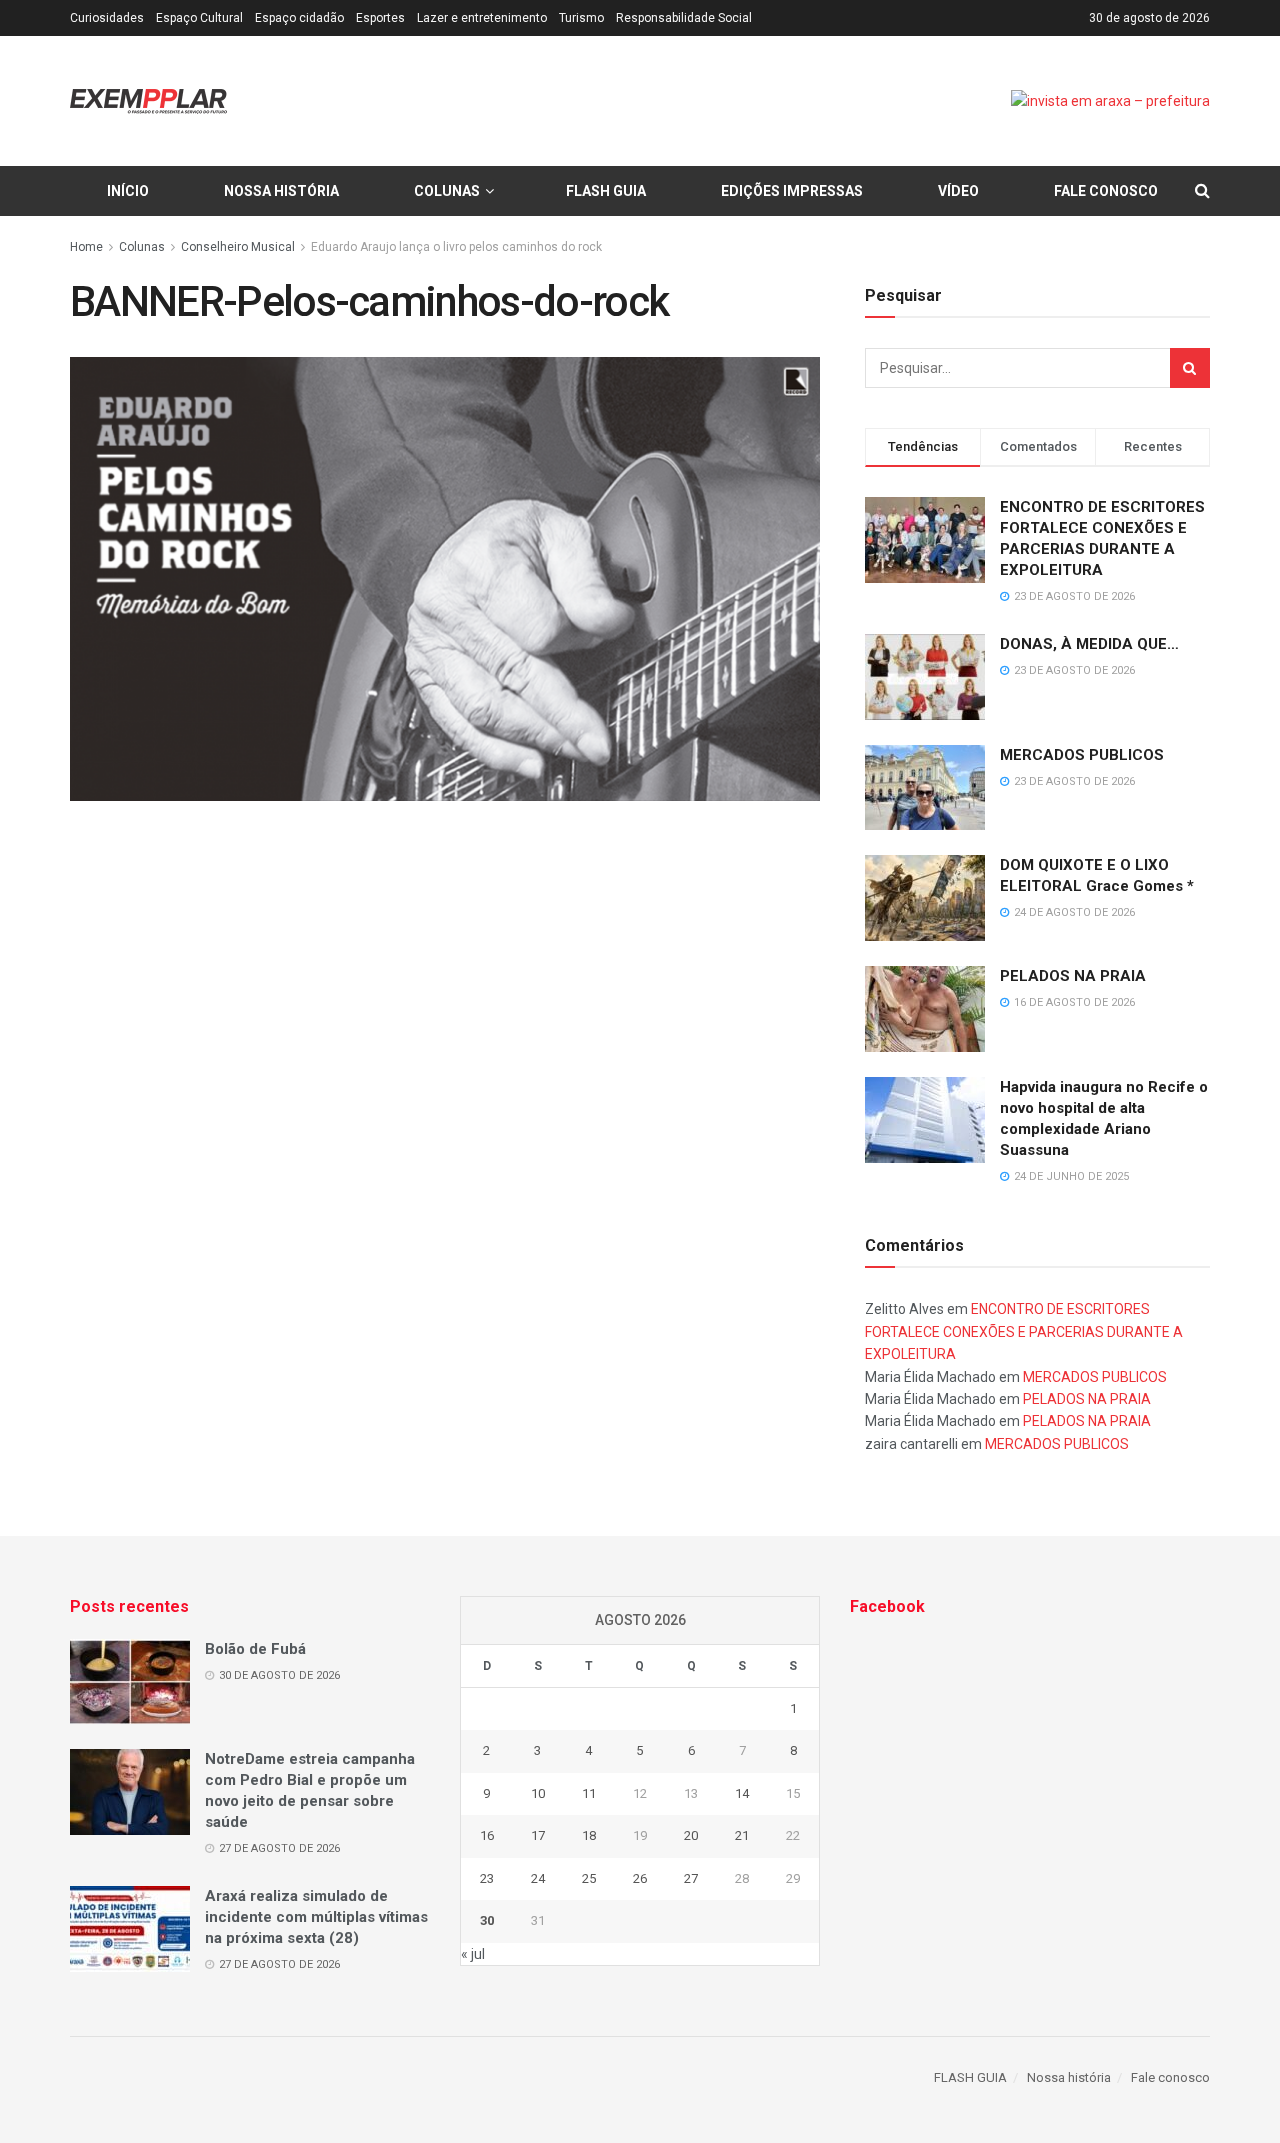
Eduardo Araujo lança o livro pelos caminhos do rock (456, 247)
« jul (473, 1954)
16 (487, 1835)
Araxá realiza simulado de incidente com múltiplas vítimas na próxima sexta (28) (316, 1917)
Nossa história (281, 191)
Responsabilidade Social (684, 18)
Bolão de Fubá (255, 1649)
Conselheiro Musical (238, 247)
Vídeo (958, 191)
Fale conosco (1106, 191)
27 (691, 1878)
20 (691, 1835)
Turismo (581, 18)
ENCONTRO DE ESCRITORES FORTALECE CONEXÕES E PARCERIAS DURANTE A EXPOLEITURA (1024, 1331)
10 (538, 1793)
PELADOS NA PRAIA (1073, 976)
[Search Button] (1190, 368)
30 (487, 1920)
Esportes (380, 18)
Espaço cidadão (299, 18)
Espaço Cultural (199, 18)
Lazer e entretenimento (482, 18)
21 (742, 1835)
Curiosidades (107, 18)
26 (640, 1878)
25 (589, 1878)
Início (128, 191)
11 (589, 1793)
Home (86, 247)
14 (742, 1793)
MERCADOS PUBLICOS (1082, 755)
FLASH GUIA (606, 191)
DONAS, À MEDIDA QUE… (1089, 644)
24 (538, 1878)
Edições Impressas (792, 191)
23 (487, 1878)
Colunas (447, 191)
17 (538, 1835)
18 (589, 1835)
